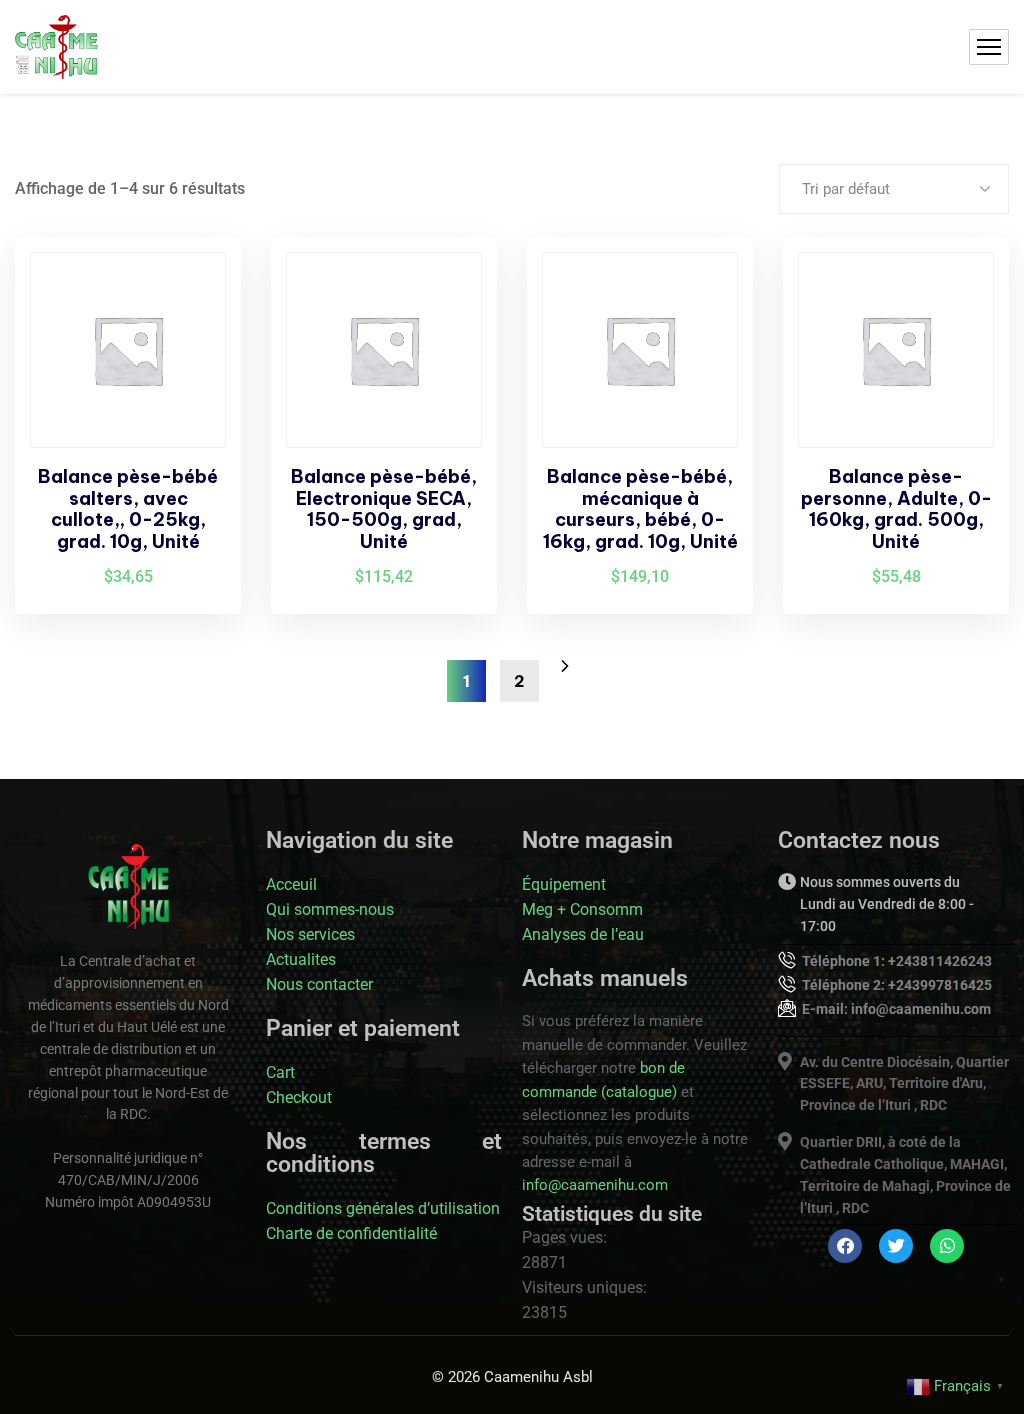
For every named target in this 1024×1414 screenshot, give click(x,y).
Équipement (564, 884)
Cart (280, 1072)
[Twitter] (896, 1246)
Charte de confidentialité (351, 1233)
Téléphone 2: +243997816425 (897, 985)
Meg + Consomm (582, 909)
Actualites (301, 959)
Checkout (299, 1097)
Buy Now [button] (192, 291)
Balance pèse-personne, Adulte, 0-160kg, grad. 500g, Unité (896, 509)
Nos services (310, 934)
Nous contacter (319, 984)
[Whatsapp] (947, 1246)
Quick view (192, 383)
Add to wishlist (192, 337)
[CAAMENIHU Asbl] (56, 47)
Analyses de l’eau (583, 934)
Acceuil (291, 884)
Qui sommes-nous (330, 909)
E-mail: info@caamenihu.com (896, 1009)
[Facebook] (845, 1246)
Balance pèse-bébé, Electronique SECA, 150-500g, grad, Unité (384, 509)
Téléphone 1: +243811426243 (897, 961)
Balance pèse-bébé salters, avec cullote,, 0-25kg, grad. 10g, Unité (128, 509)
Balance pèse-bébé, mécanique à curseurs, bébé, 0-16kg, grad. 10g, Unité (640, 509)
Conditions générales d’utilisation (383, 1208)
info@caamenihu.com (595, 1185)
